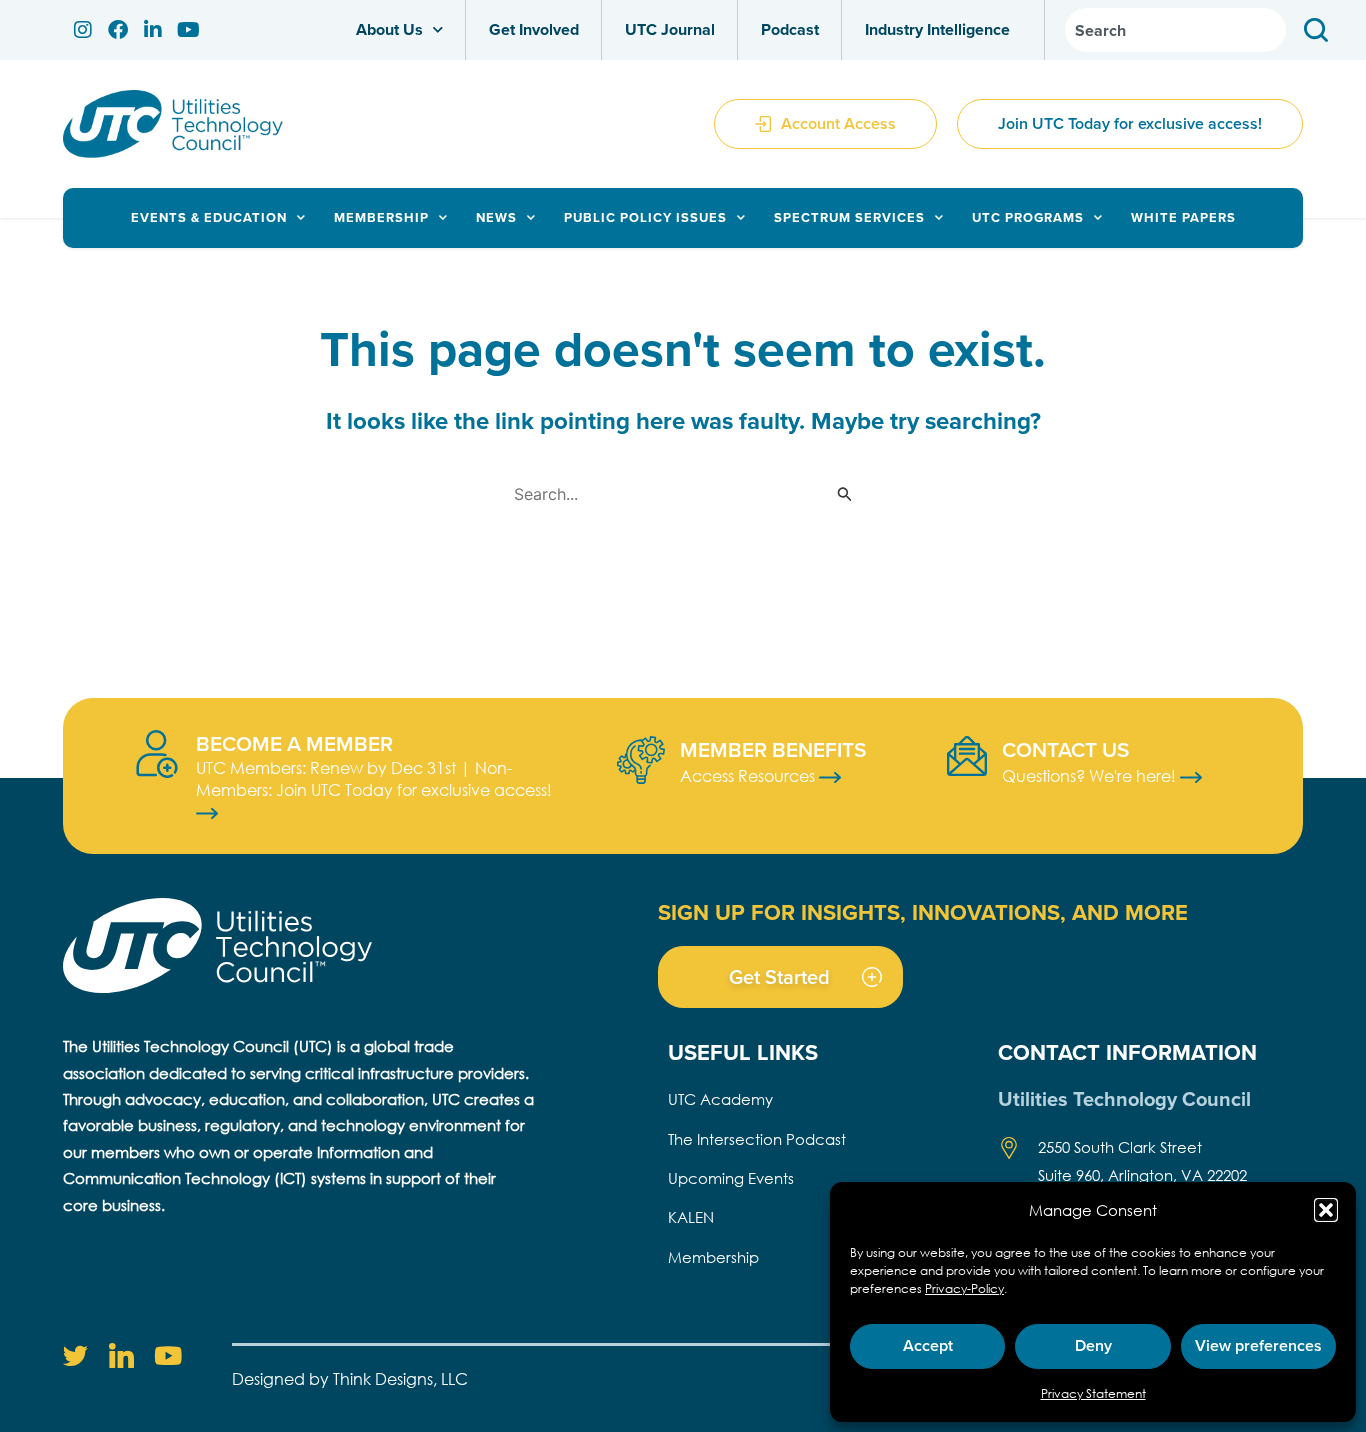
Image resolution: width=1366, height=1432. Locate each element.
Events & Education (209, 217)
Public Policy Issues (645, 217)
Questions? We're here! (1091, 775)
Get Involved (534, 29)
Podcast (790, 29)
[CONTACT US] (967, 756)
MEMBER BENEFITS (773, 749)
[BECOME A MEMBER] (157, 754)
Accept (928, 1345)
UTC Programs (1028, 217)
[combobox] (1175, 30)
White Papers (1183, 217)
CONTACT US (1065, 749)
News (496, 217)
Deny (1093, 1345)
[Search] (1320, 30)
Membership (381, 217)
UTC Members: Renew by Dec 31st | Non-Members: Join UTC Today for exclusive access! (374, 778)
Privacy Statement (1093, 1393)
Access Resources (749, 775)
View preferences (1258, 1345)
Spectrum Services (849, 217)
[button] (1326, 1210)
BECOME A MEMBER (294, 743)
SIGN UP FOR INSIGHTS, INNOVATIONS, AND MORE (923, 912)
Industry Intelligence (937, 29)
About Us (389, 29)
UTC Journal (670, 29)
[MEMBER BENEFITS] (641, 760)
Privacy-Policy (964, 1288)
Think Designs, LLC (400, 1378)
